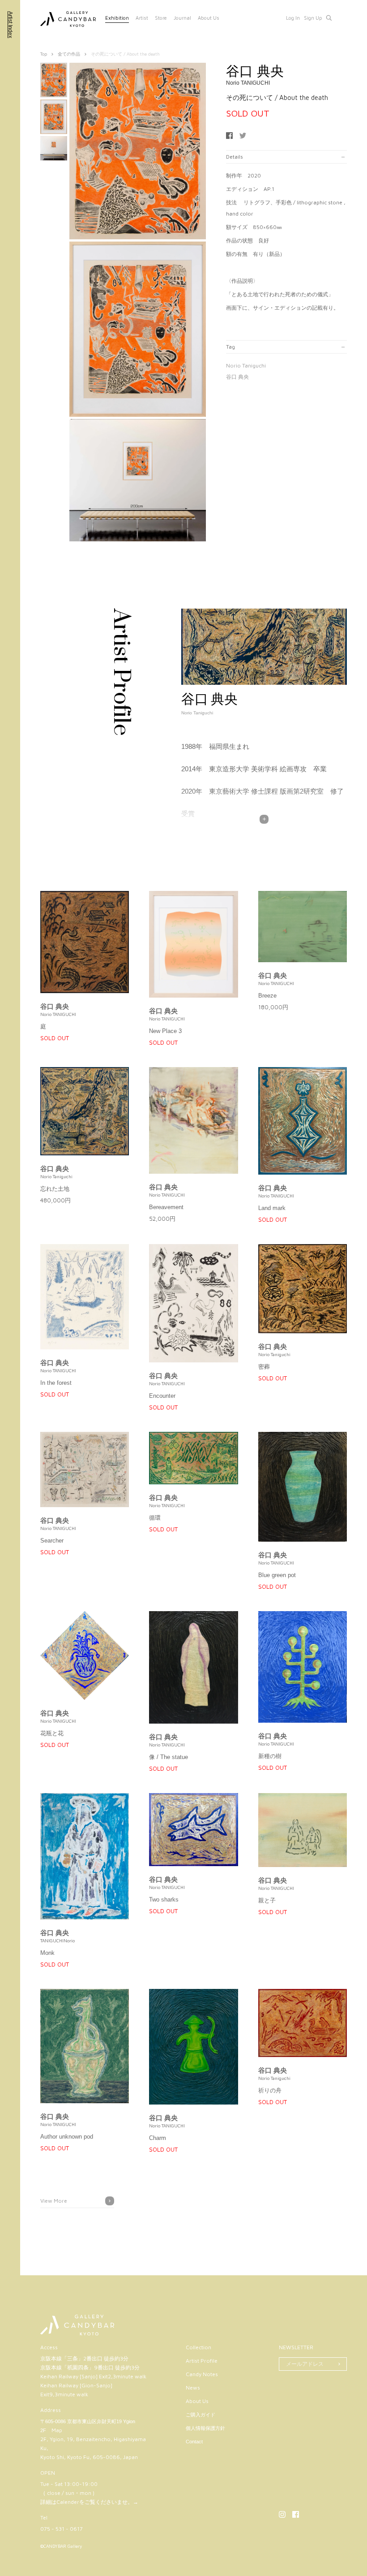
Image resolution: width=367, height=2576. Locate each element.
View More (54, 2201)
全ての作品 (69, 54)
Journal (182, 18)
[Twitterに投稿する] (243, 136)
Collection (198, 2347)
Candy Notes (202, 2374)
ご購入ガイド (201, 2415)
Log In (293, 18)
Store (161, 18)
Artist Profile (202, 2361)
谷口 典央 (237, 377)
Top (44, 54)
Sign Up (313, 18)
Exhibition (117, 18)
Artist (142, 18)
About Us (209, 18)
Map (57, 2430)
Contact (194, 2442)
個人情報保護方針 (205, 2428)
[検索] (329, 18)
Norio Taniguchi (246, 365)
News (193, 2388)
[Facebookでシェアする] (229, 136)
